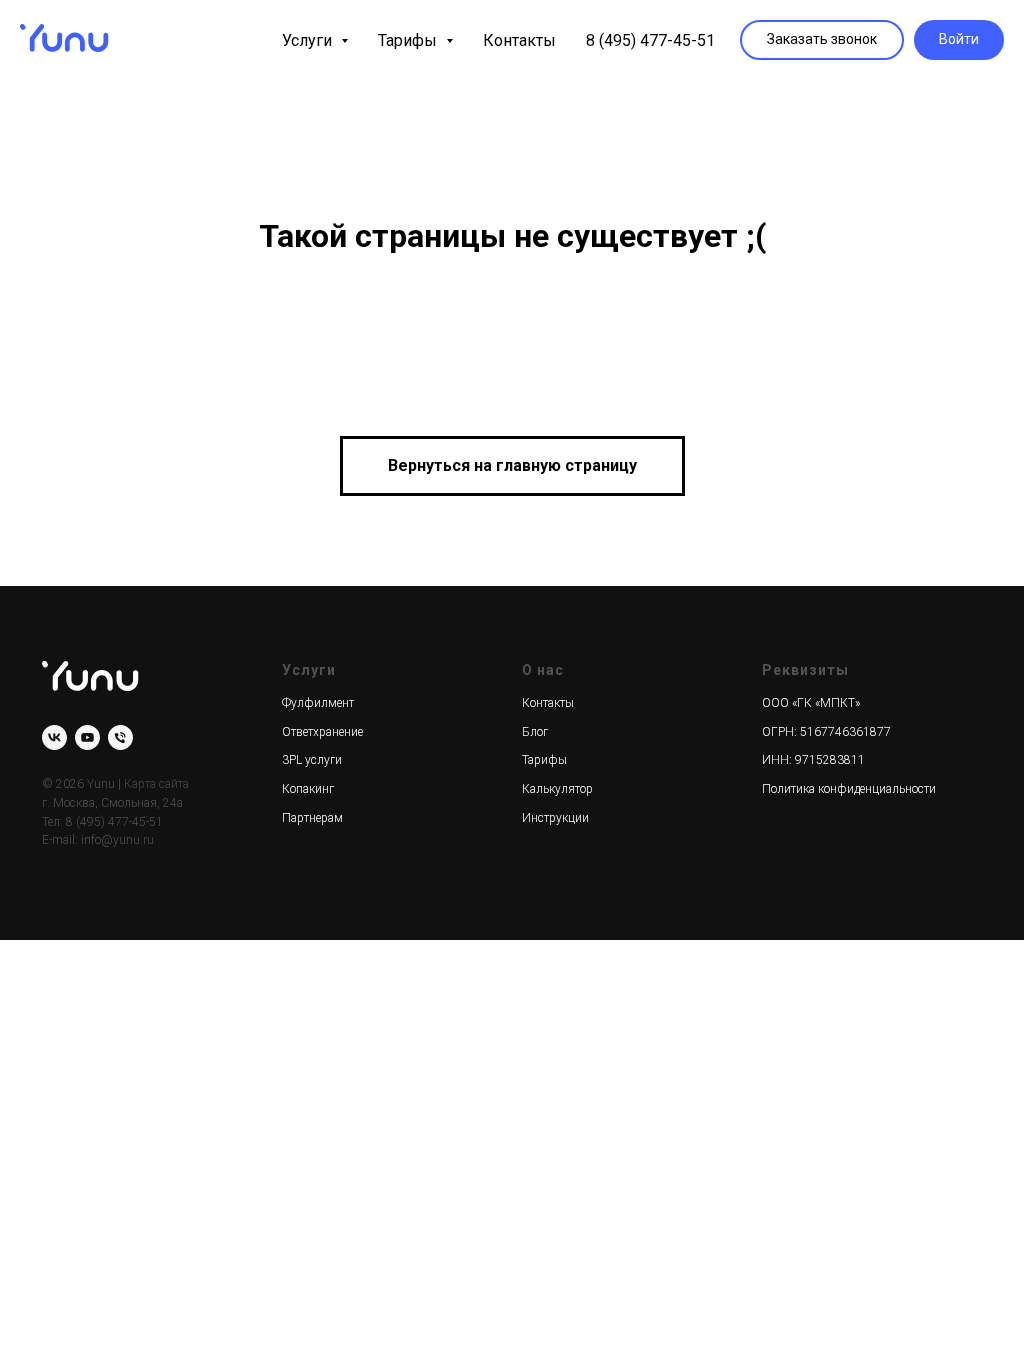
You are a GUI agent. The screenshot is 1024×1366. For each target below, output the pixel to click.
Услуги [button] (309, 40)
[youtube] (87, 737)
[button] (822, 40)
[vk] (54, 737)
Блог (535, 732)
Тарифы (544, 760)
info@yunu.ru (117, 840)
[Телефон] (120, 737)
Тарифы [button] (409, 40)
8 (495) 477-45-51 (650, 40)
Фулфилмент (318, 703)
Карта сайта (156, 784)
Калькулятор (557, 789)
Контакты (519, 40)
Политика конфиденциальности (849, 789)
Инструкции (555, 818)
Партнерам (312, 818)
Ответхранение (322, 732)
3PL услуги (312, 760)
